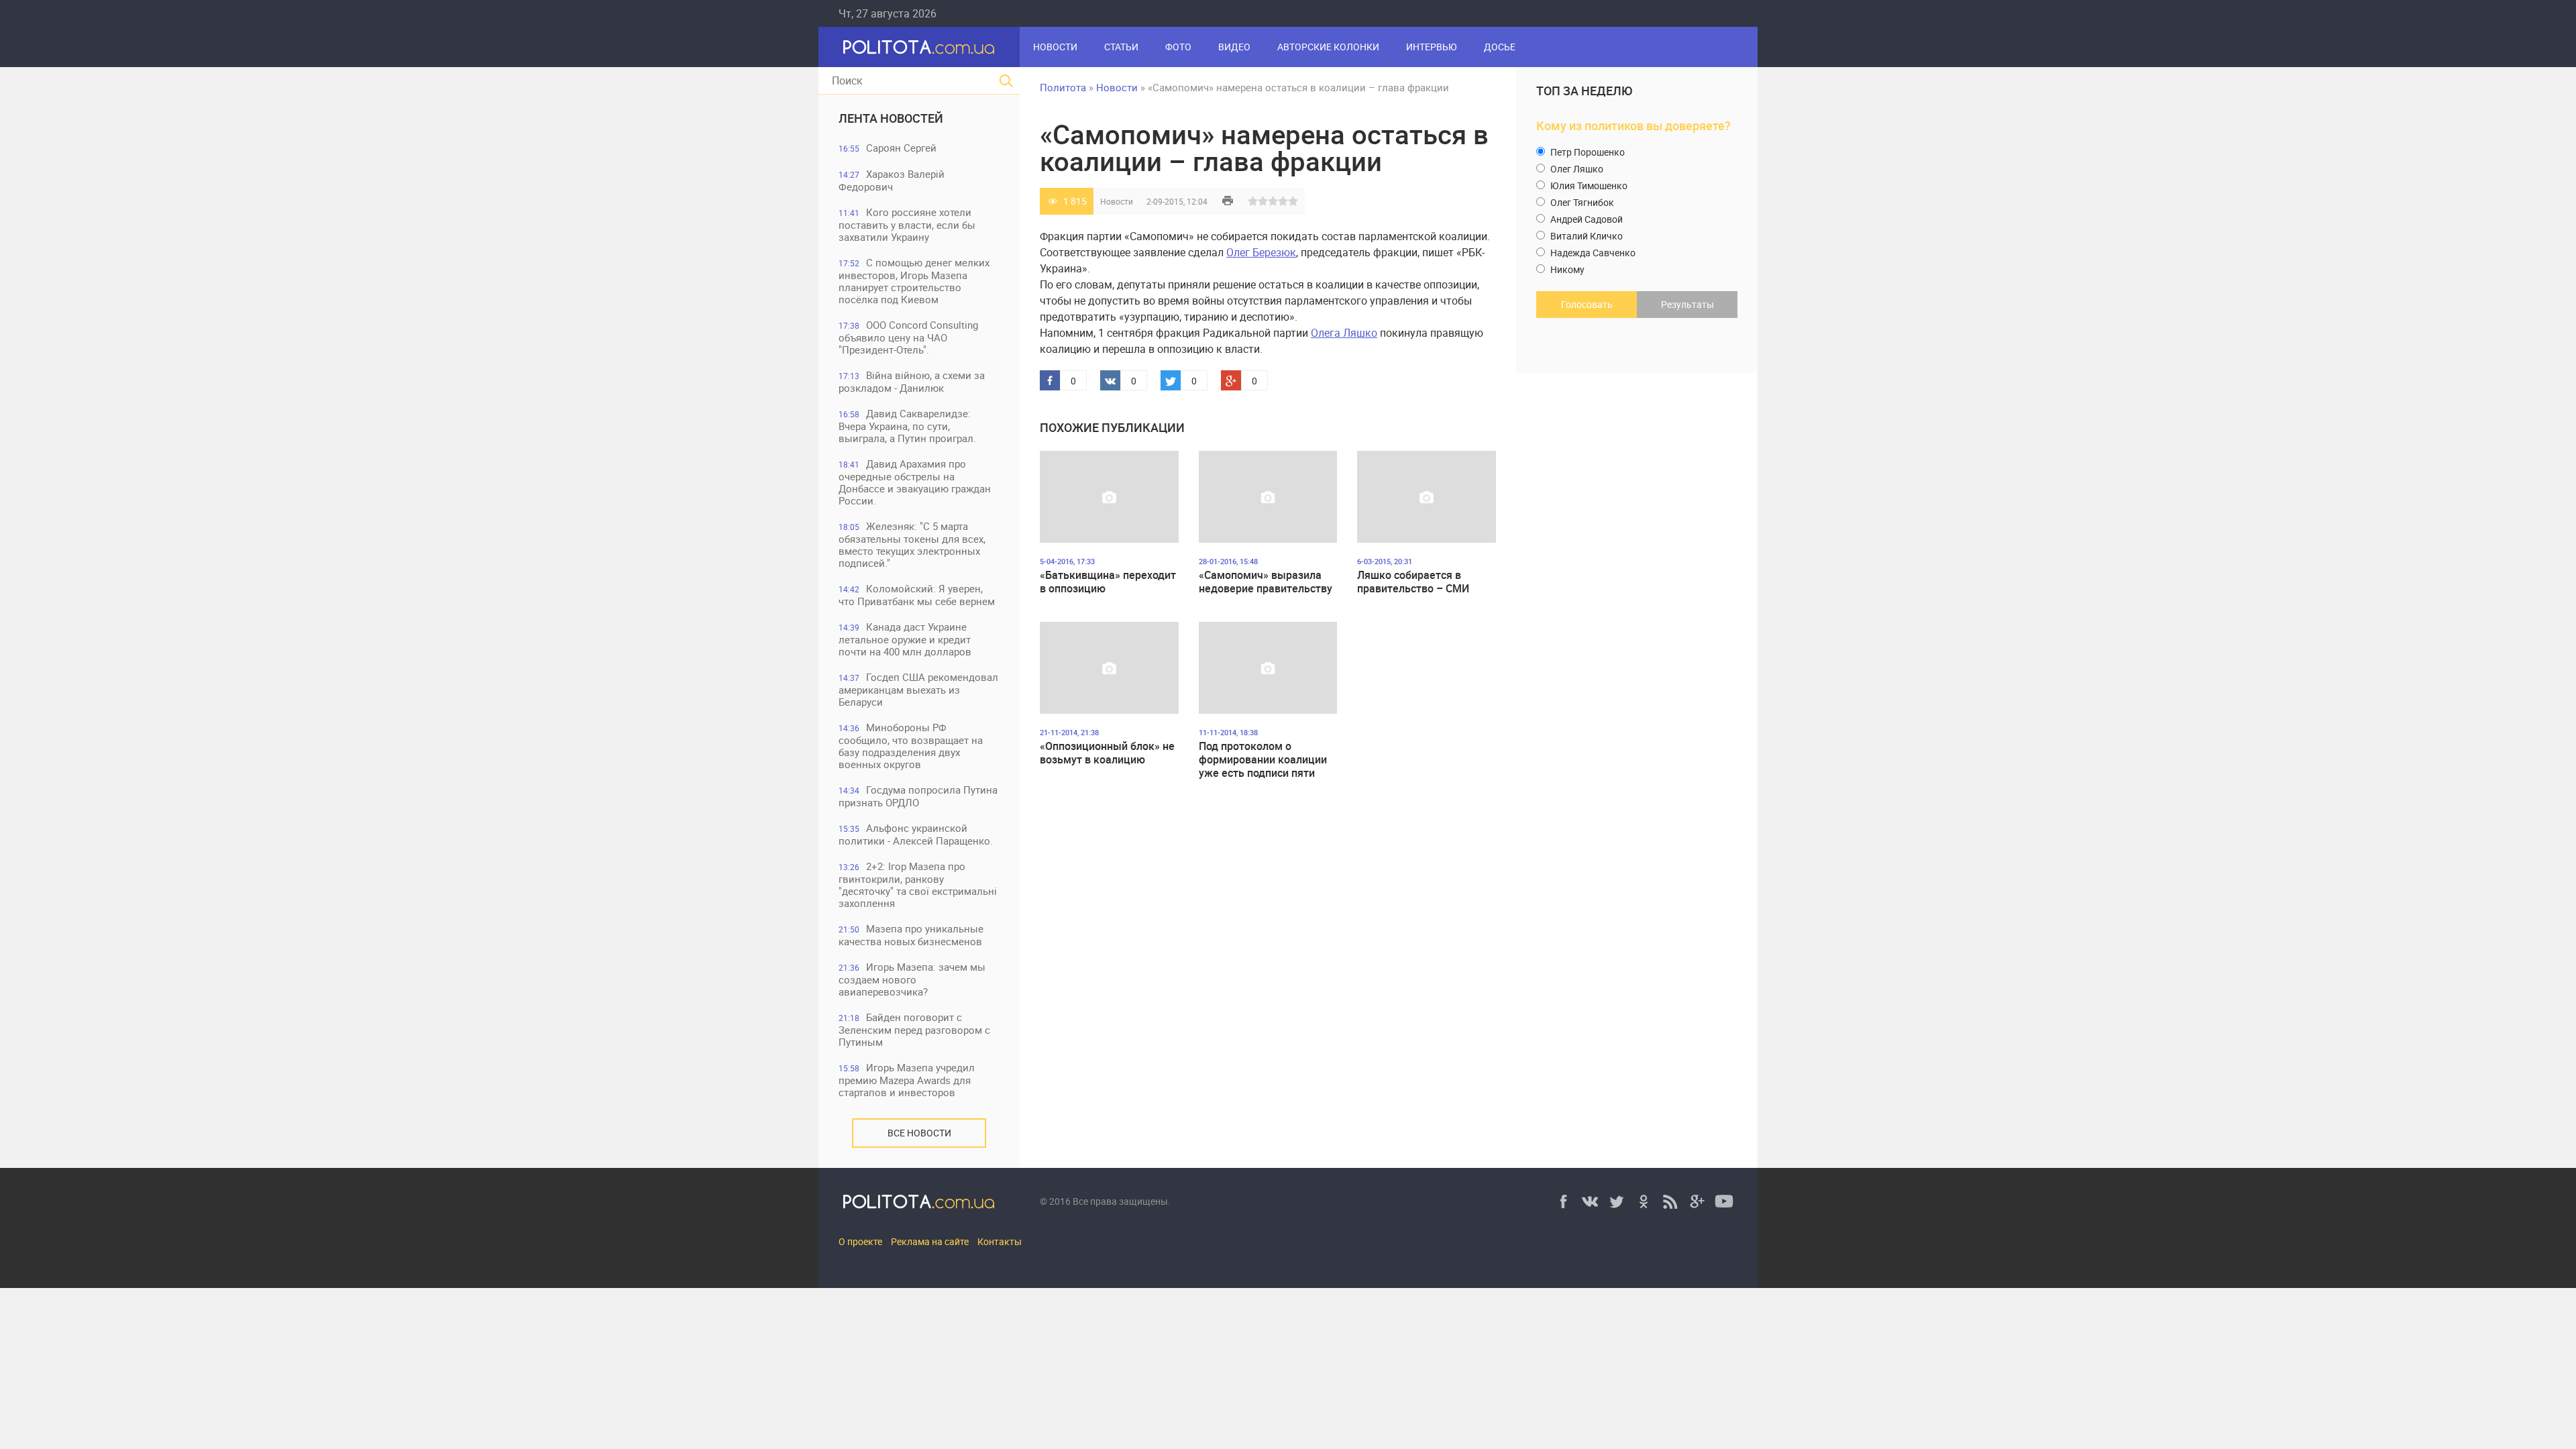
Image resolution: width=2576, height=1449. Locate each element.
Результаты (1687, 304)
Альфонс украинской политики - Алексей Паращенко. (916, 834)
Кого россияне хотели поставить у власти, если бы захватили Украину (907, 224)
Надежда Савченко (1592, 253)
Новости (1055, 47)
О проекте (860, 1241)
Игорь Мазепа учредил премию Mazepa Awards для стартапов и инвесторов (907, 1080)
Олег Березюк (1261, 252)
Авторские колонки (1328, 47)
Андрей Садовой (1586, 219)
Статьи (1121, 47)
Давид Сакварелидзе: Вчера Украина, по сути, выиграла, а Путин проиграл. (907, 426)
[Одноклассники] (1644, 1201)
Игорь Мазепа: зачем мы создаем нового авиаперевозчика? (912, 979)
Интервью (1432, 47)
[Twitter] (1617, 1201)
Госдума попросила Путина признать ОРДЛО (918, 796)
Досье (1500, 47)
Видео (1234, 47)
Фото (1178, 47)
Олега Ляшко (1344, 333)
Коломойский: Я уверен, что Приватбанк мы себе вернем (917, 595)
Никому (1566, 269)
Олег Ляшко (1576, 169)
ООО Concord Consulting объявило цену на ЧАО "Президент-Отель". (908, 337)
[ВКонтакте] (1590, 1201)
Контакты (1000, 1241)
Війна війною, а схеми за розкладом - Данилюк (912, 381)
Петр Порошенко (1587, 152)
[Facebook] (1563, 1201)
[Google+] (1697, 1201)
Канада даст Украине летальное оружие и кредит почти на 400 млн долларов (905, 639)
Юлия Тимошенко (1588, 185)
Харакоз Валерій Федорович (892, 180)
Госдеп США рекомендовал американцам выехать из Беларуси (918, 689)
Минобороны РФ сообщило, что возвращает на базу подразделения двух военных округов (911, 746)
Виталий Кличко (1586, 236)
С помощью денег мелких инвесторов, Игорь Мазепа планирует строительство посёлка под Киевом (914, 281)
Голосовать (1587, 304)
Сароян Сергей (888, 148)
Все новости (919, 1133)
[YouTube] (1724, 1201)
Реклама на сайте (930, 1241)
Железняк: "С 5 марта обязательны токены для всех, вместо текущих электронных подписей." (912, 544)
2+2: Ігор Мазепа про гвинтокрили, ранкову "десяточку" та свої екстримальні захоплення (918, 884)
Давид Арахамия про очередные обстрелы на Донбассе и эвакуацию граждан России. (915, 482)
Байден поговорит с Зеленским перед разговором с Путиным (914, 1029)
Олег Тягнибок (1581, 202)
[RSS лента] (1670, 1201)
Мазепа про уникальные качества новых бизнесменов (911, 935)
